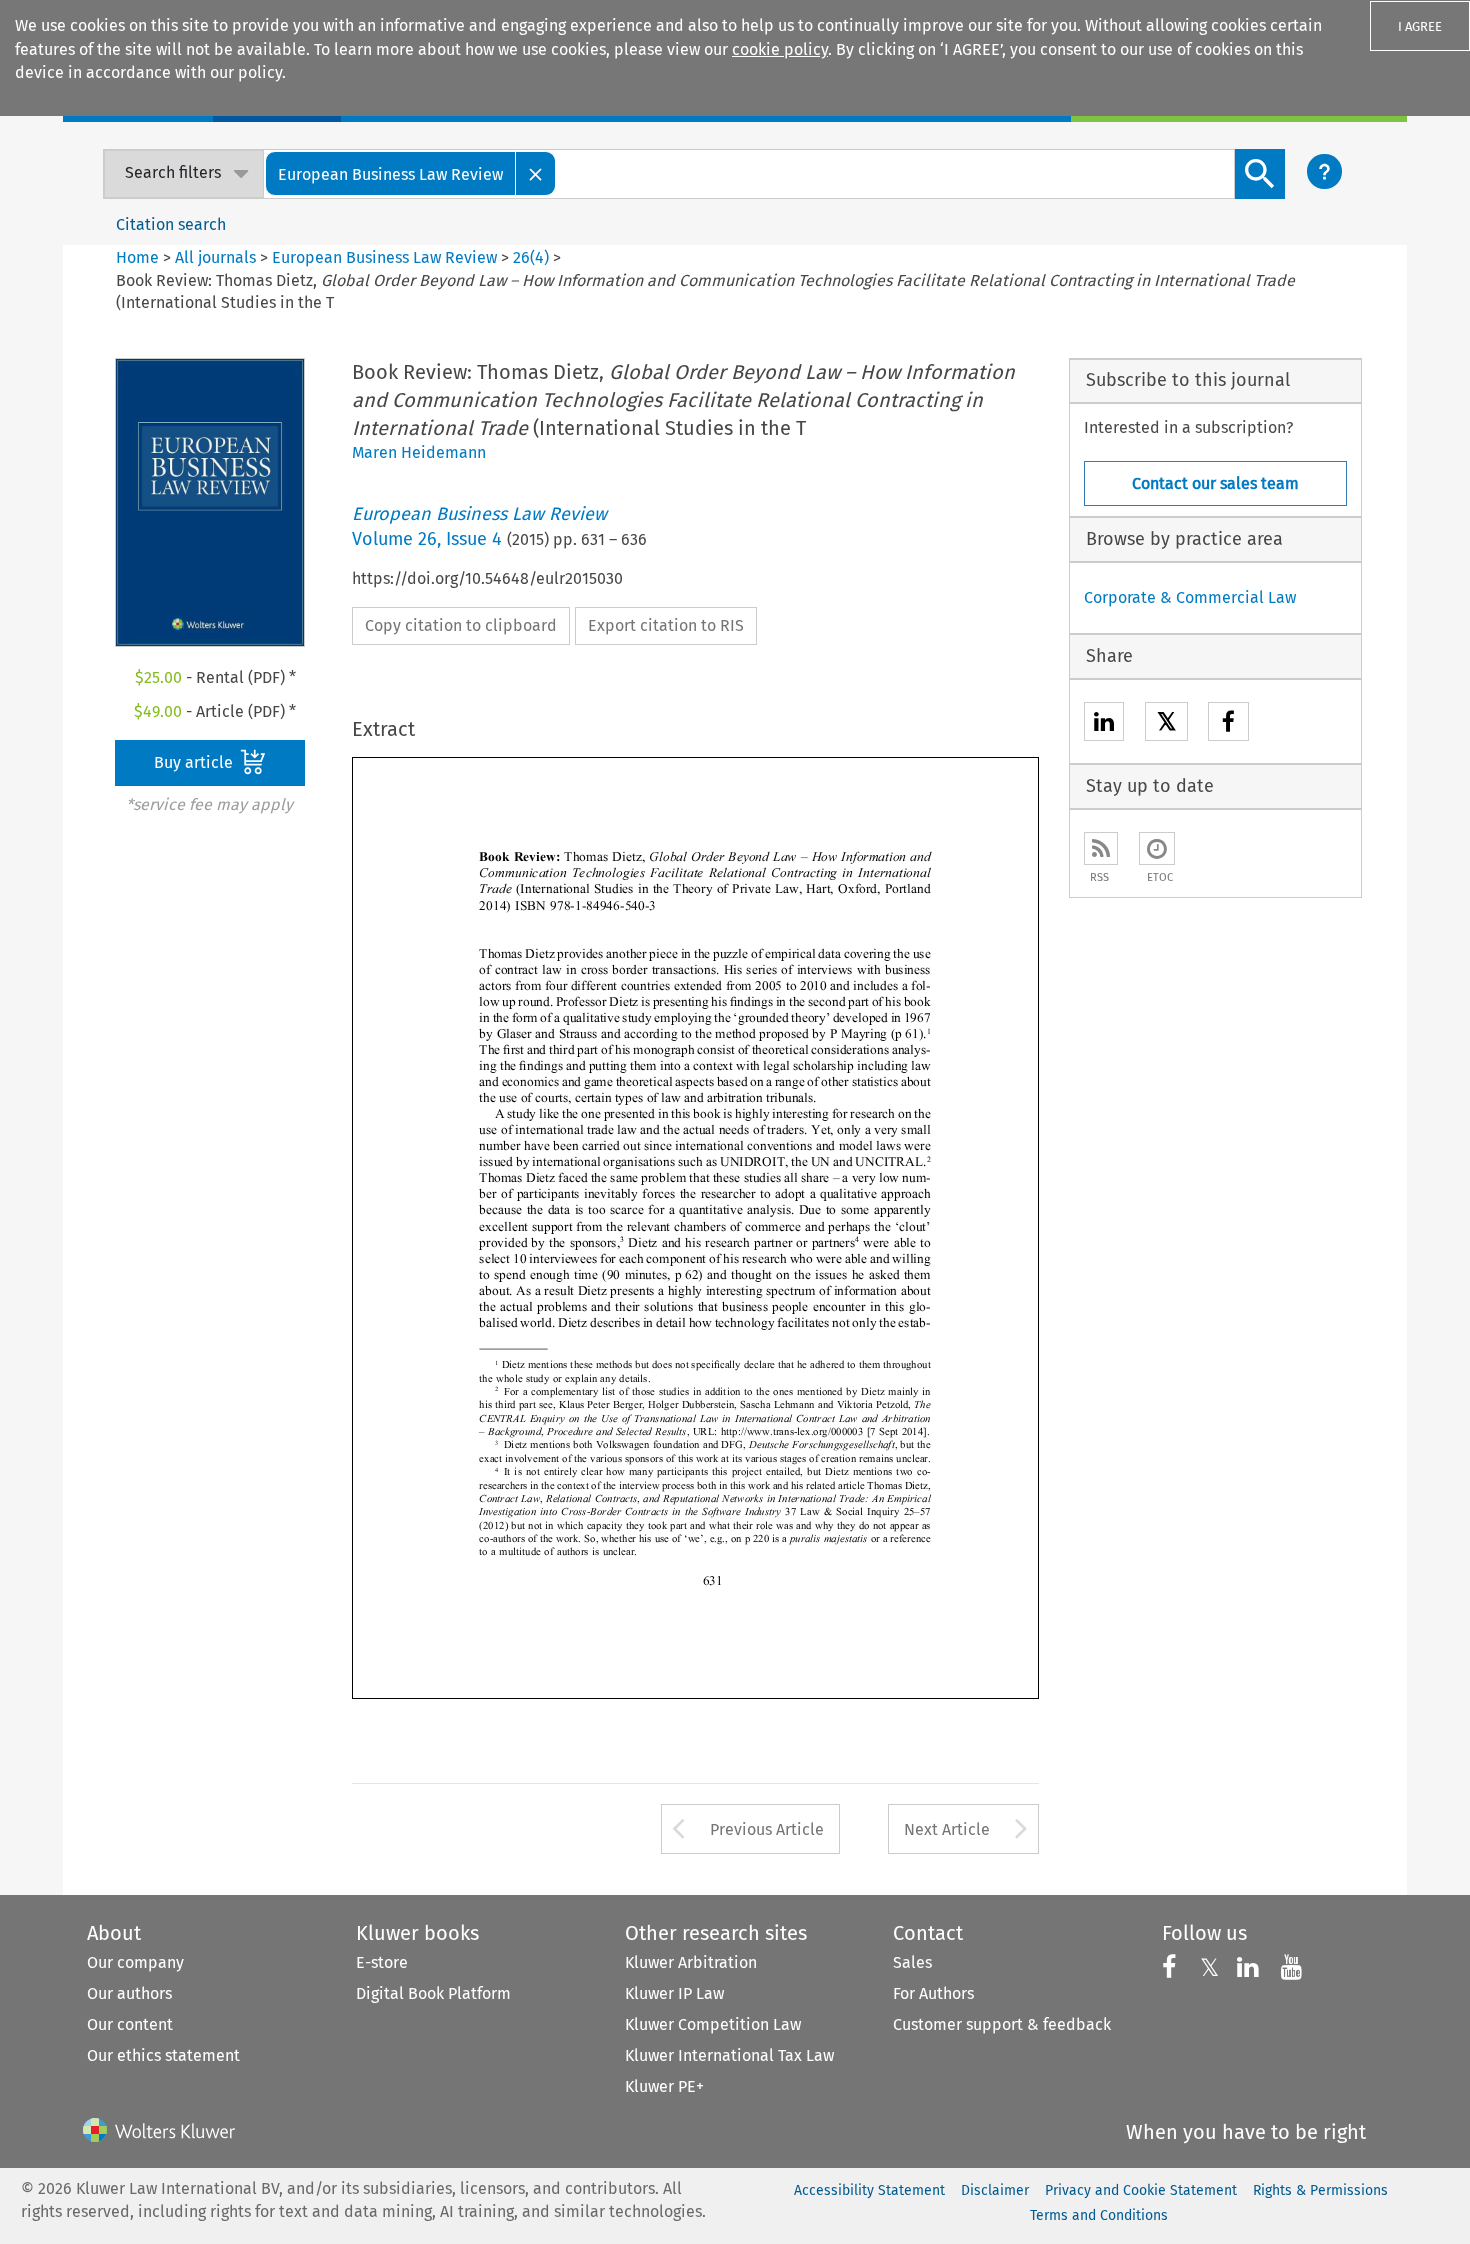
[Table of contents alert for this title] (1157, 848)
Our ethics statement (163, 2055)
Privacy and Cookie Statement (1141, 2190)
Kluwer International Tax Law (729, 2055)
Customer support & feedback (1002, 2024)
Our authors (129, 1993)
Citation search (171, 224)
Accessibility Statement (869, 2190)
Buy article (195, 762)
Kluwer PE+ (664, 2086)
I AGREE (1420, 26)
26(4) (531, 257)
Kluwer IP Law (674, 1993)
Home (137, 257)
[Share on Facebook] (1228, 724)
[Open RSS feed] (1101, 848)
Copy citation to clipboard (461, 625)
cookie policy (780, 49)
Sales (912, 1962)
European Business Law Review (384, 257)
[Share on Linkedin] (1104, 724)
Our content (130, 2024)
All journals (217, 257)
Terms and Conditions (1099, 2215)
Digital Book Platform (433, 1993)
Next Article (947, 1829)
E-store (382, 1962)
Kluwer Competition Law (713, 2024)
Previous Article (767, 1829)
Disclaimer (995, 2190)
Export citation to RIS (666, 625)
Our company (135, 1962)
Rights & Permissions (1320, 2190)
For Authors (933, 1993)
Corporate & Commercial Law (1190, 597)
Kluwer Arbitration (691, 1962)
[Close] (536, 173)
